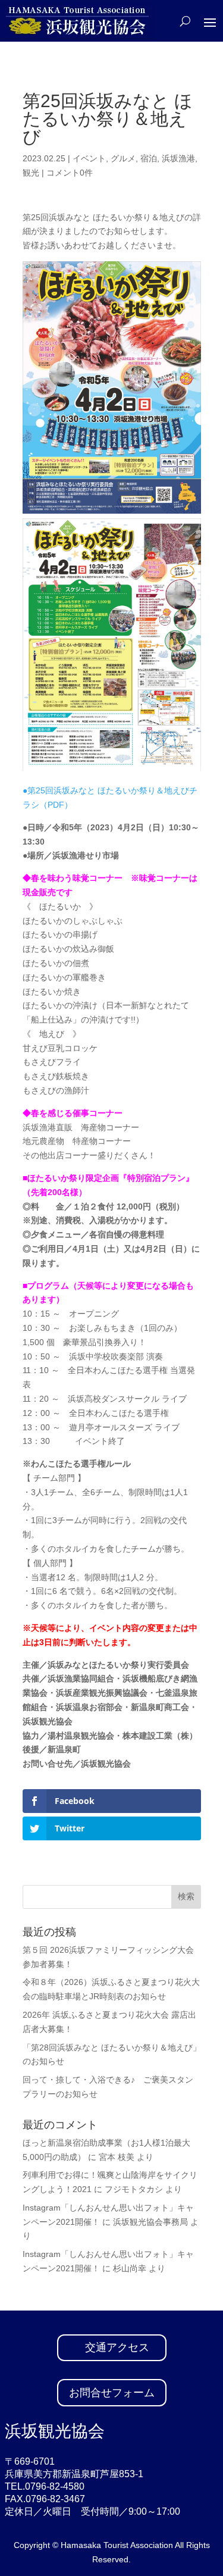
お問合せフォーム (112, 2393)
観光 (31, 173)
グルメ (123, 158)
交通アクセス (117, 2347)
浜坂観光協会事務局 (150, 2222)
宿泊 (149, 158)
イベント (89, 158)
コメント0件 (70, 173)
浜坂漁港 (178, 158)
